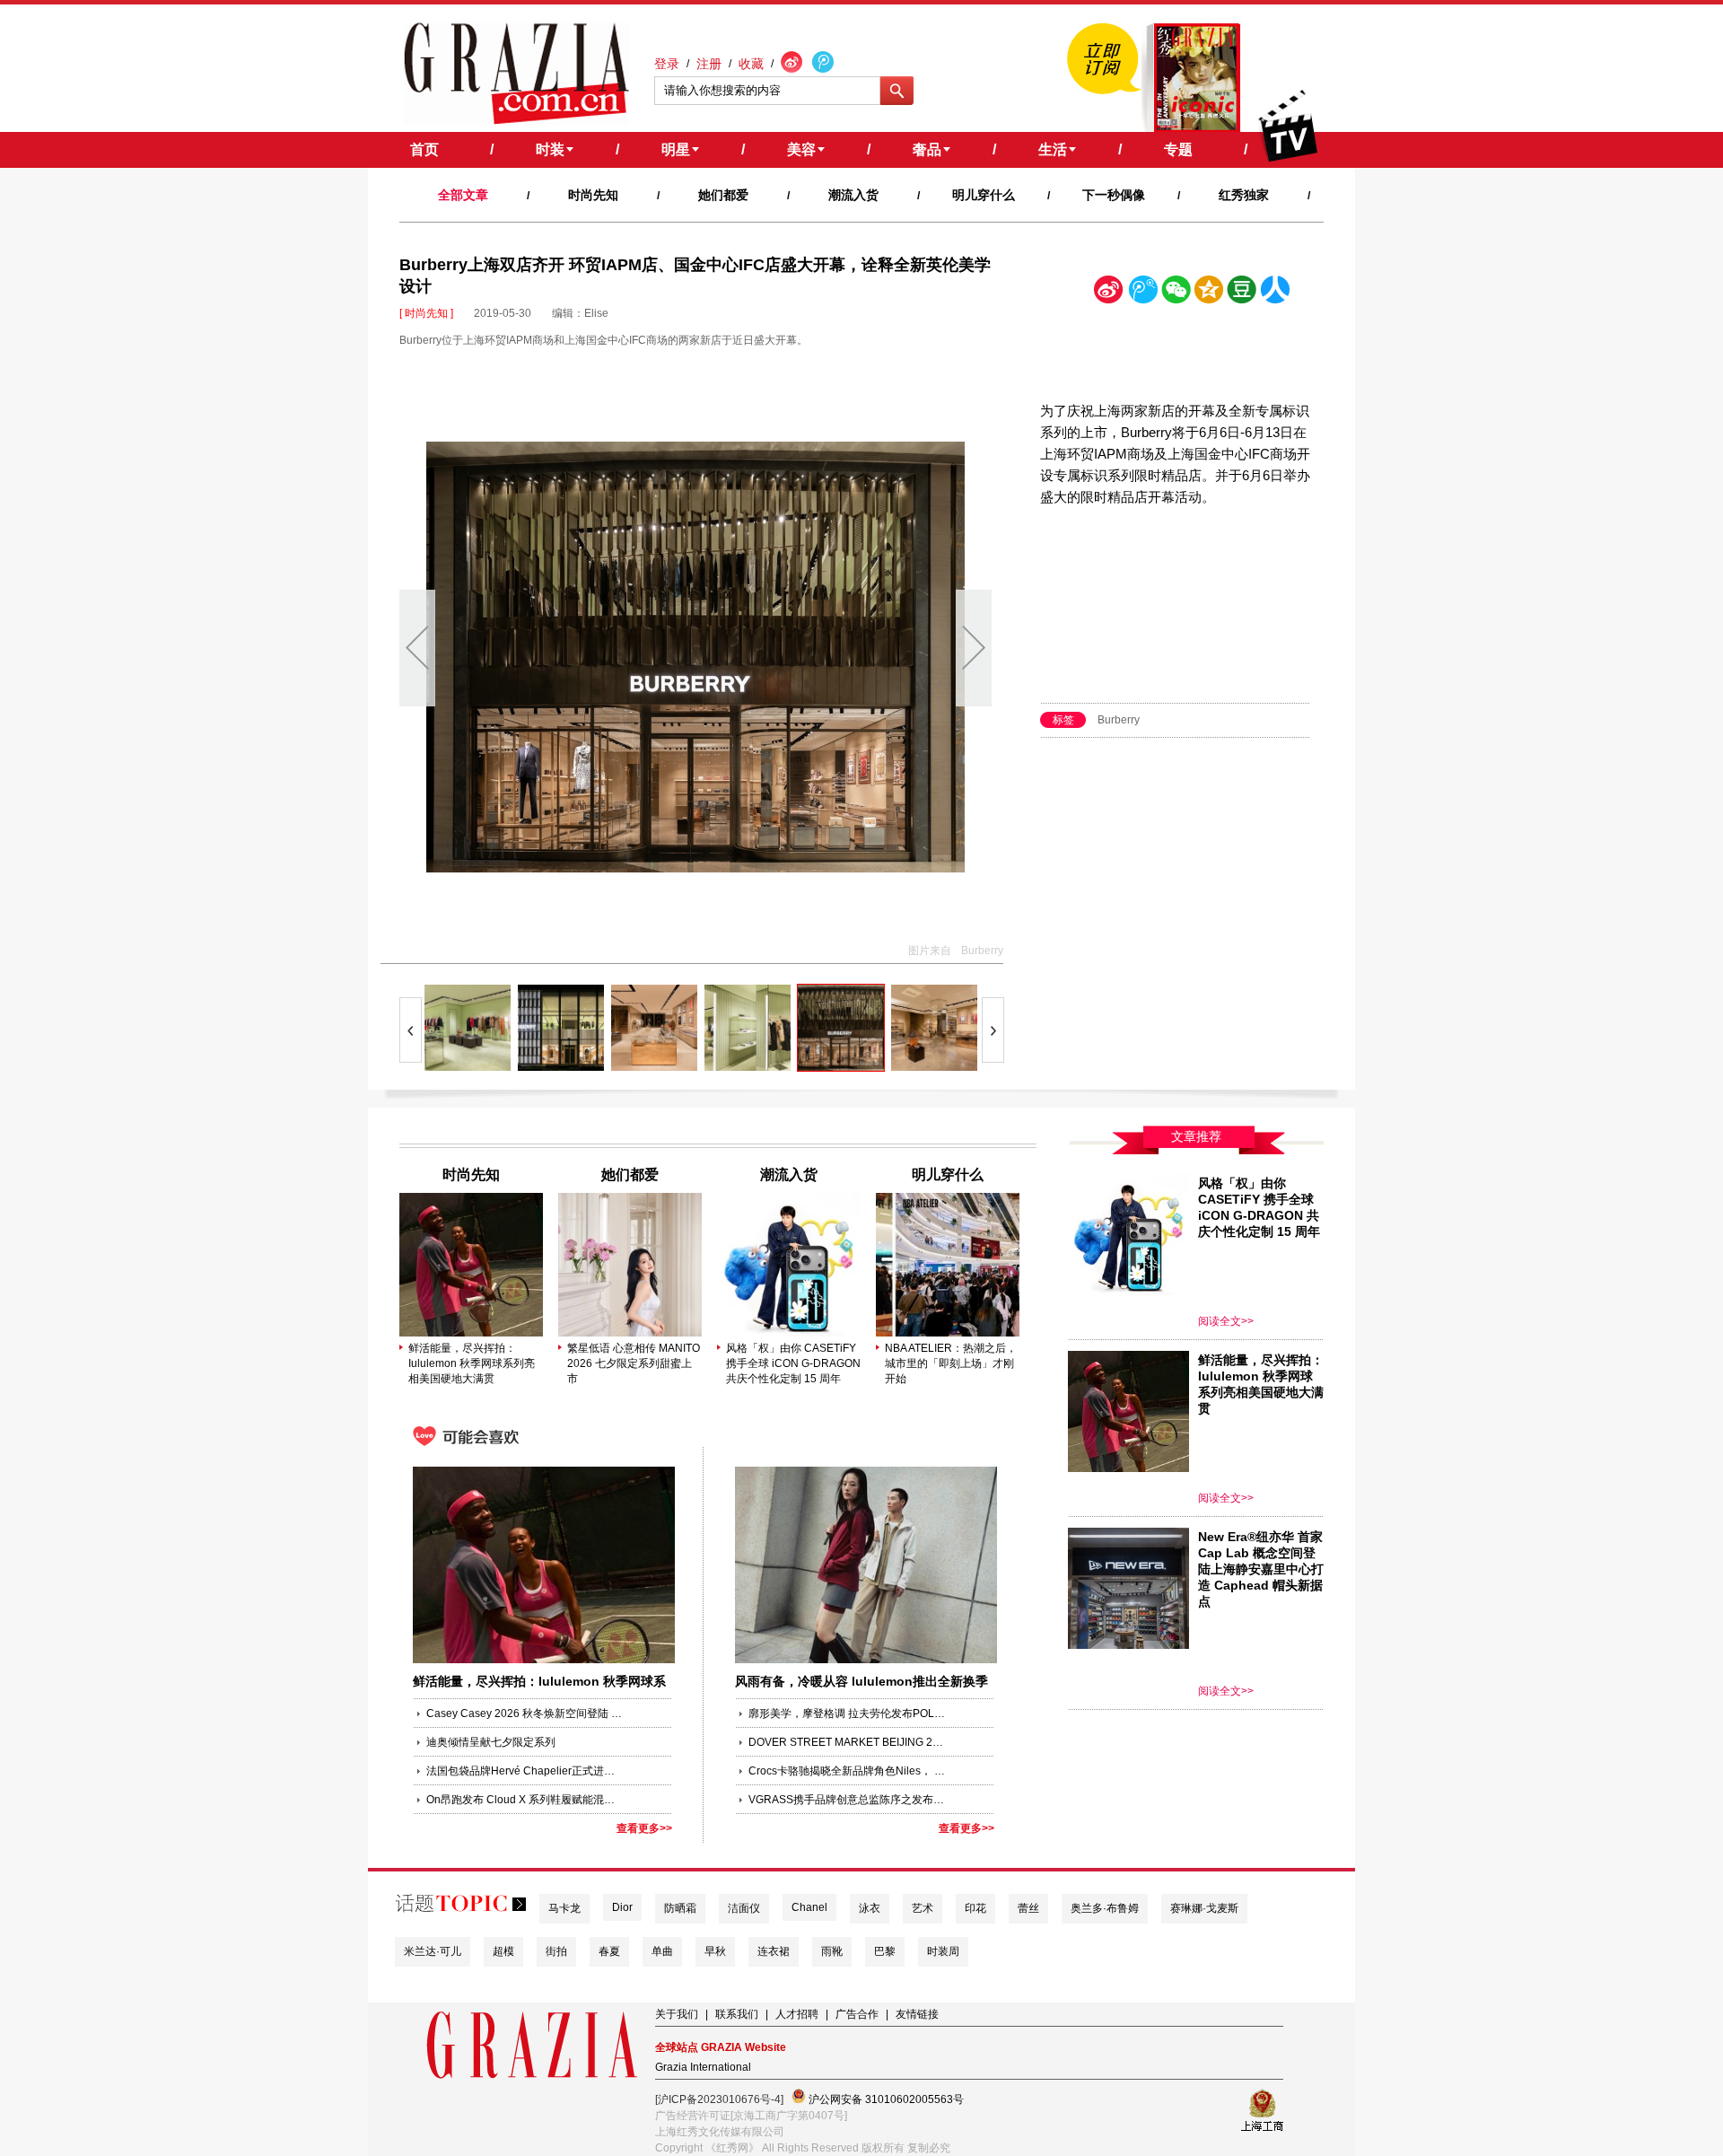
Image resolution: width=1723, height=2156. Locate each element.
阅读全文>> (1226, 1321)
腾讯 (1142, 293)
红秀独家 (1244, 195)
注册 (709, 64)
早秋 (715, 1951)
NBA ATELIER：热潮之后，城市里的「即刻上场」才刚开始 (951, 1363)
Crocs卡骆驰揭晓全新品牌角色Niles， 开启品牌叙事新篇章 (847, 1771)
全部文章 (463, 195)
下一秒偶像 (1114, 195)
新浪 (1109, 293)
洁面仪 (744, 1908)
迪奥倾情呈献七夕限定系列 (491, 1742)
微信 (1176, 293)
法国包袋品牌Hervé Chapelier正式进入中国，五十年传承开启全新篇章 (525, 1771)
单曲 (662, 1951)
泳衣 (870, 1908)
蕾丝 (1028, 1908)
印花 (975, 1908)
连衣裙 (774, 1951)
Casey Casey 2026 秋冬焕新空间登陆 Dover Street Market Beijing (525, 1713)
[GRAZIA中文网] (516, 74)
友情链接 (917, 2014)
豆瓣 (1242, 293)
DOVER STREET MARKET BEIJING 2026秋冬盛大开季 (847, 1742)
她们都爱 (723, 195)
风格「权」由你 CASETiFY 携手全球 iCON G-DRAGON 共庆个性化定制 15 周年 (793, 1363)
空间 (1209, 293)
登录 (667, 64)
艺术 (923, 1908)
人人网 (1275, 293)
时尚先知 (593, 195)
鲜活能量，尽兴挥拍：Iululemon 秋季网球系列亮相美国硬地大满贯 (472, 1363)
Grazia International (703, 2067)
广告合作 (857, 2014)
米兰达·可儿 (433, 1951)
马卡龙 (564, 1908)
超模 (503, 1951)
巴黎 (885, 1951)
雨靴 (832, 1951)
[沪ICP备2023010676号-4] (719, 2099)
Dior (622, 1907)
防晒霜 (680, 1908)
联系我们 (737, 2014)
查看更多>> (644, 1828)
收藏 (751, 64)
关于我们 (677, 2014)
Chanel (809, 1907)
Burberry (1119, 720)
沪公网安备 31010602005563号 (885, 2099)
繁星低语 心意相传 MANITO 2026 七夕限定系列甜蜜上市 (634, 1363)
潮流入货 (853, 195)
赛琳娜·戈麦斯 (1204, 1908)
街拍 (556, 1951)
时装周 (943, 1951)
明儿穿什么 (984, 195)
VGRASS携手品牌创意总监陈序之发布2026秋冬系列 (847, 1800)
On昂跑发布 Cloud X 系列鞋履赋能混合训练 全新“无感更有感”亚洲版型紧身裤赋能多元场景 (525, 1800)
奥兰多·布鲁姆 (1105, 1908)
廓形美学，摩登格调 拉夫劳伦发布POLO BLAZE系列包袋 (847, 1713)
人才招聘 (797, 2014)
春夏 (609, 1951)
